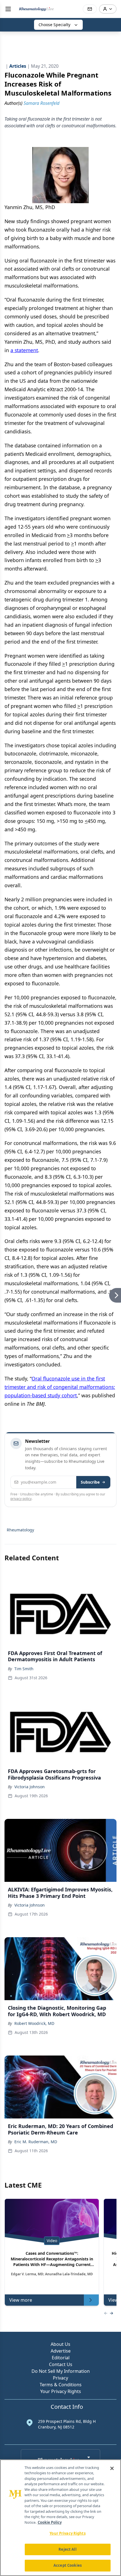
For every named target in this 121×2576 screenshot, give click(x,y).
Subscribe (90, 1482)
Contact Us (61, 2364)
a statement (24, 350)
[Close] (112, 2468)
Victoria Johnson (30, 1787)
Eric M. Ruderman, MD (36, 2142)
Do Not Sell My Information (61, 2371)
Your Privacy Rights (61, 2391)
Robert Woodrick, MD (34, 2023)
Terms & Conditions (61, 2385)
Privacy (60, 2378)
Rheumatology (20, 1530)
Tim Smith (24, 1669)
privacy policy (21, 1499)
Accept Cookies (68, 2565)
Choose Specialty (54, 25)
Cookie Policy (50, 2522)
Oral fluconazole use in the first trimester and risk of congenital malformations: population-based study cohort (60, 1387)
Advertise (61, 2351)
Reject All (67, 2549)
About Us (60, 2344)
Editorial (61, 2358)
